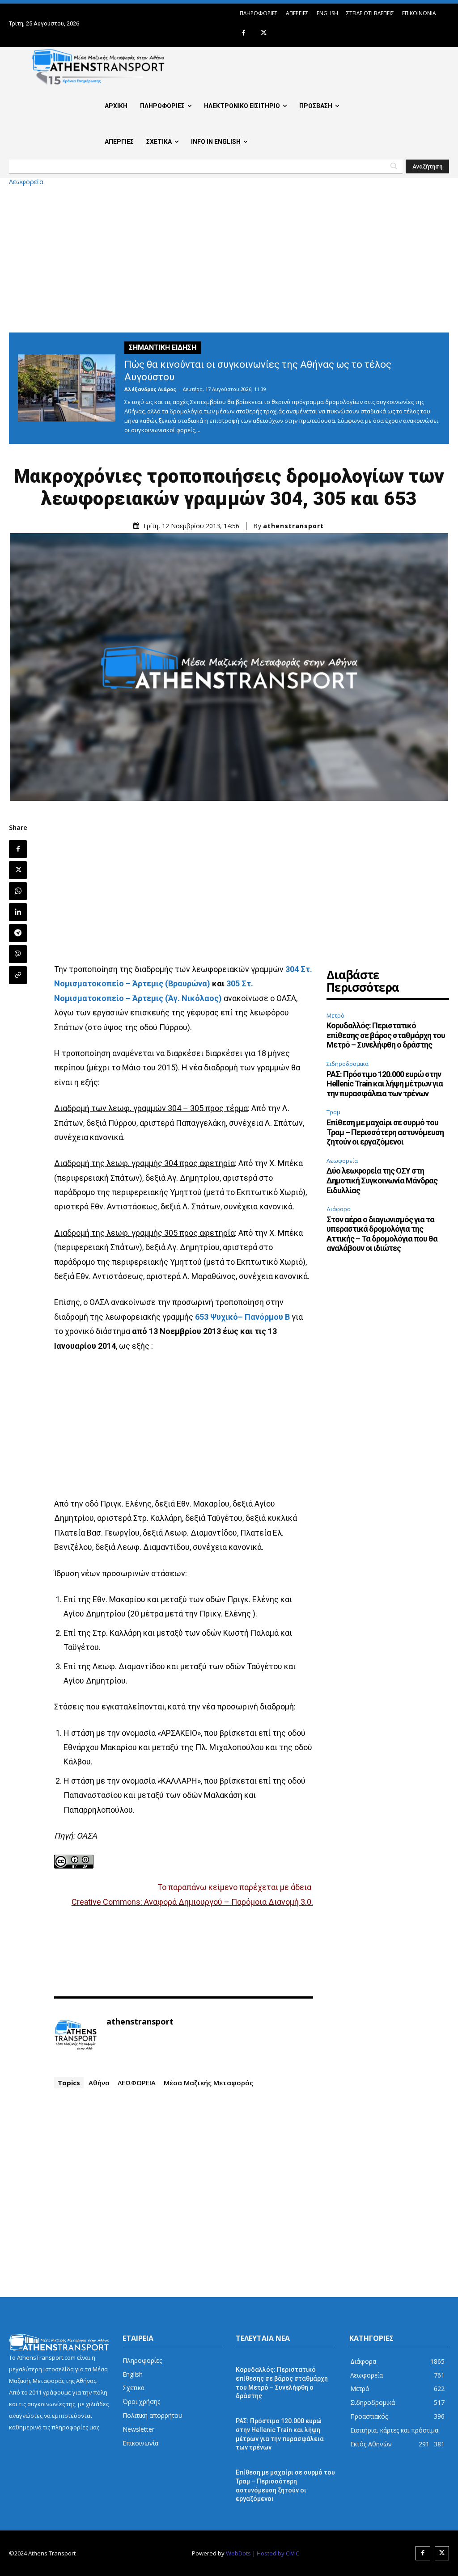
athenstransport (293, 526)
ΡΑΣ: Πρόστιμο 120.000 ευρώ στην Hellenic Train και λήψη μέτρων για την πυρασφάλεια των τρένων (385, 1084)
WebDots (238, 2553)
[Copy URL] (18, 975)
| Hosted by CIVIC (276, 2553)
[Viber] (18, 954)
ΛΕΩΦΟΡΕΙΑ (137, 2083)
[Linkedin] (18, 912)
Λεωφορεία (26, 182)
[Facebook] (244, 33)
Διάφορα (339, 1209)
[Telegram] (18, 933)
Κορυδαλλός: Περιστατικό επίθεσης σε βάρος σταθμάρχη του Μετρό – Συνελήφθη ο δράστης (386, 1035)
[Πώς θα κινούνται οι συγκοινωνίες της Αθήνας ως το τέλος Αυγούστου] (67, 388)
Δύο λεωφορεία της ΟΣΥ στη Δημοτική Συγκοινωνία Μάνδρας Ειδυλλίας (382, 1180)
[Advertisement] (229, 259)
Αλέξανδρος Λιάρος (150, 389)
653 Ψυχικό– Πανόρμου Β (242, 1317)
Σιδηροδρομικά (348, 1064)
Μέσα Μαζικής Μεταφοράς (208, 2083)
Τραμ (333, 1112)
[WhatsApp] (18, 891)
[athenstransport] (76, 2035)
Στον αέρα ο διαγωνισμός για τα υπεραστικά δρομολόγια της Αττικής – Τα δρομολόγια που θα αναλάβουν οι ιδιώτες (382, 1234)
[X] (264, 33)
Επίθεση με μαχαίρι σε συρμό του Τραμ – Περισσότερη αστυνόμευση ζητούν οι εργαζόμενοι (385, 1132)
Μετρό (335, 1015)
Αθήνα (99, 2083)
